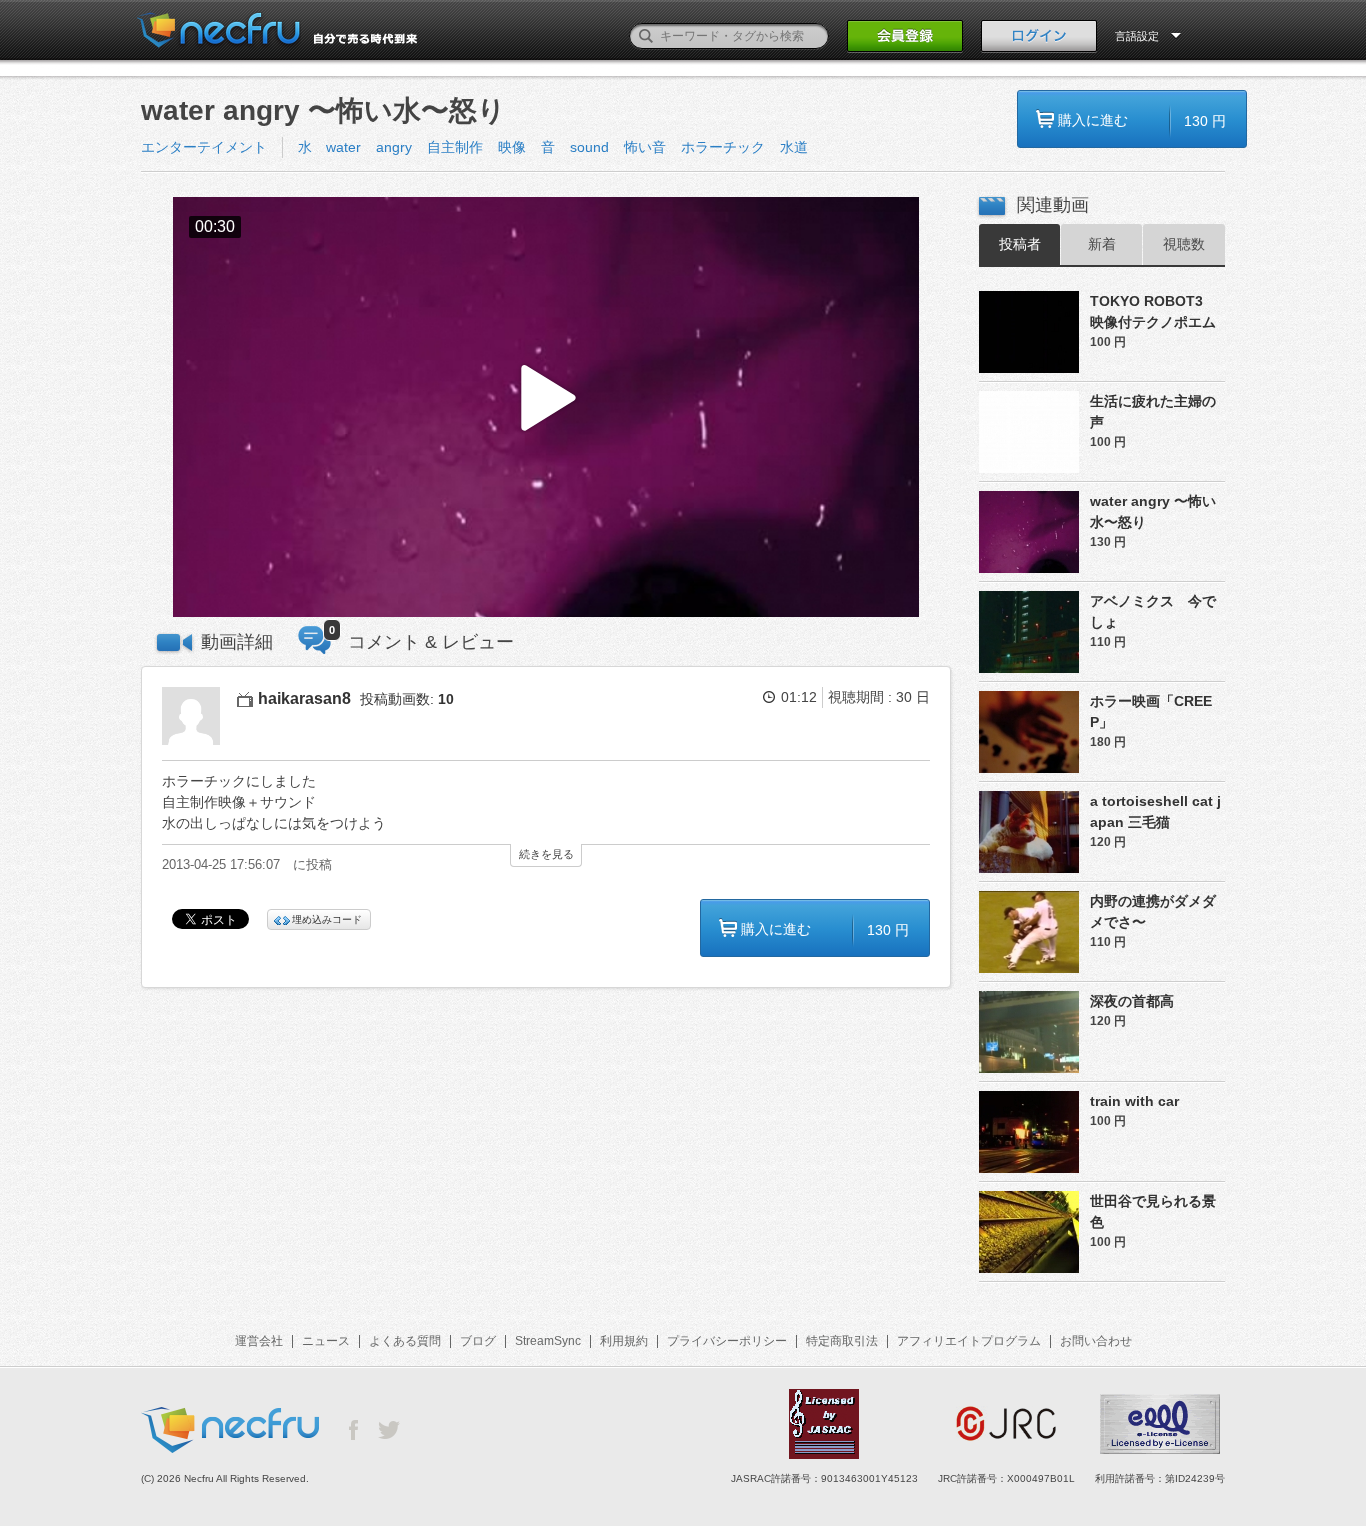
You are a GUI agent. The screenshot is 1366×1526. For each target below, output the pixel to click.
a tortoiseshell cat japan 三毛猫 (1155, 811)
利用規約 (624, 1341)
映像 (512, 147)
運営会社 (259, 1341)
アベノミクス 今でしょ (1153, 611)
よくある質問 (405, 1341)
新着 (1102, 244)
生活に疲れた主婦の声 (1153, 411)
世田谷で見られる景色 (1153, 1211)
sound (589, 147)
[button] (546, 407)
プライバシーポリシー (727, 1341)
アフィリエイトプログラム (969, 1341)
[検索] (646, 36)
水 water (329, 147)
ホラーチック (723, 147)
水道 (794, 147)
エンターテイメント (204, 147)
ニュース (326, 1341)
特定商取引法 (842, 1341)
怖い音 (645, 147)
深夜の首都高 (1132, 1001)
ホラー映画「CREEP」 (1151, 711)
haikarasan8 (304, 698)
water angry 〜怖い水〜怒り (1153, 511)
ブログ (478, 1341)
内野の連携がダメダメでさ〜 (1153, 911)
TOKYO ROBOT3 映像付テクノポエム (1155, 311)
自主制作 (455, 147)
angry (394, 147)
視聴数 (1184, 244)
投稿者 (1020, 244)
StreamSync (548, 1341)
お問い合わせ (1096, 1341)
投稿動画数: (407, 699)
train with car (1134, 1101)
